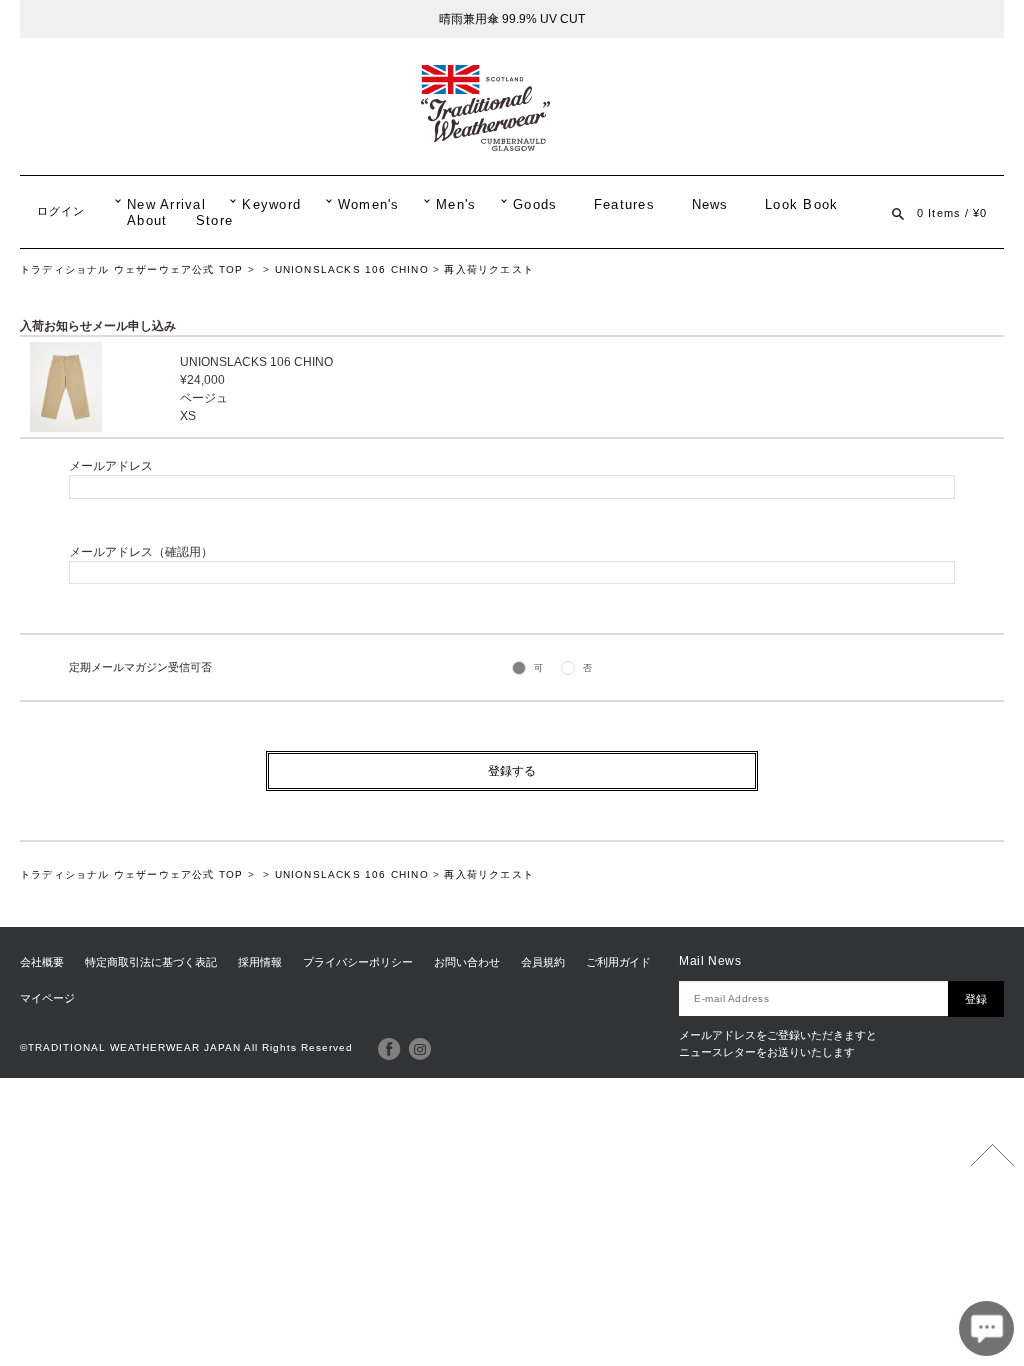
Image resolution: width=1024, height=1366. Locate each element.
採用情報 (260, 962)
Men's (456, 205)
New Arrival (166, 205)
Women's (369, 205)
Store (214, 221)
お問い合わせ (467, 962)
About (147, 221)
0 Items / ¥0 (952, 213)
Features (624, 205)
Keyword (271, 205)
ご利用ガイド (619, 962)
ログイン (61, 211)
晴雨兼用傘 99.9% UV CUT (512, 19)
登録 (976, 999)
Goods (535, 205)
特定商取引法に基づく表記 (151, 962)
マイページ (47, 998)
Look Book (801, 205)
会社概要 (42, 962)
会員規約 (543, 962)
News (710, 205)
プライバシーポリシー (358, 962)
